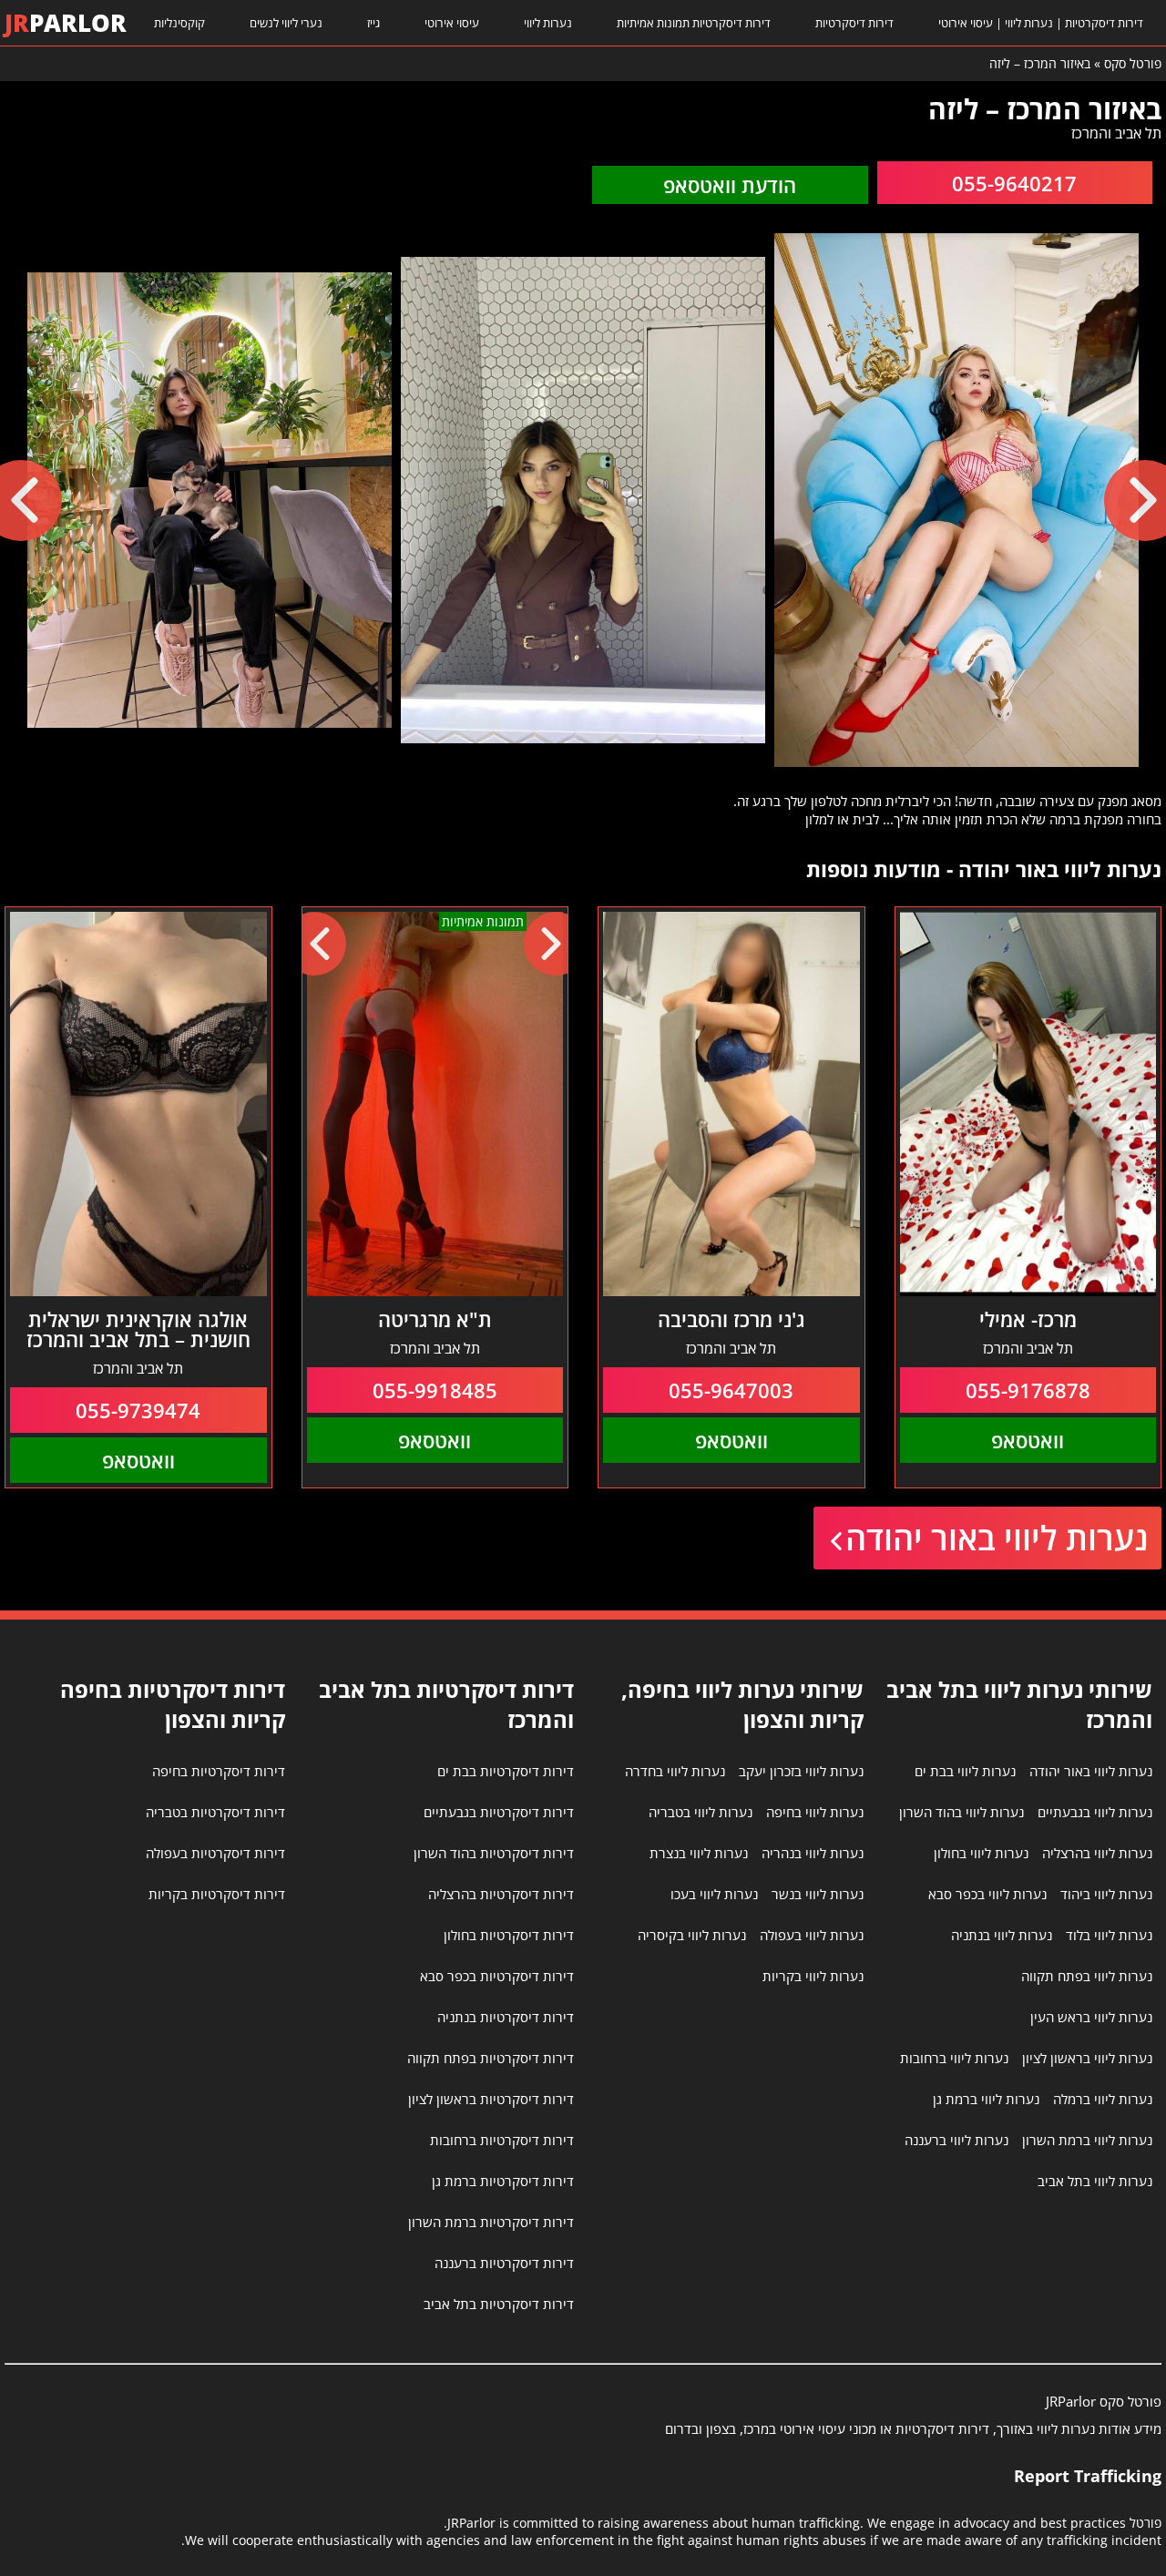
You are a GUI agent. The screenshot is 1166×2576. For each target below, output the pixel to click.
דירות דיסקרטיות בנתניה (506, 2017)
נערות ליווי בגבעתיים (1095, 1812)
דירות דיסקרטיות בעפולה (215, 1853)
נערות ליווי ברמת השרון (1087, 2140)
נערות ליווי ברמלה (1103, 2099)
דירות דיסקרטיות (854, 23)
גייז (373, 23)
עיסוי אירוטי (452, 23)
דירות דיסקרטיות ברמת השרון (491, 2222)
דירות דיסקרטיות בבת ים (506, 1771)
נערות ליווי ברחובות (954, 2058)
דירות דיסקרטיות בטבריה (215, 1812)
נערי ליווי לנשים (286, 23)
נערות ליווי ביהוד (1106, 1894)
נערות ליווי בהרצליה (1097, 1853)
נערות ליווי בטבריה (701, 1812)
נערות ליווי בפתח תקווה (1087, 1976)
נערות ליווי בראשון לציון (1087, 2058)
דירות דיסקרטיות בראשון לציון (491, 2099)
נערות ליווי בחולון (981, 1853)
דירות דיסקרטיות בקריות (217, 1894)
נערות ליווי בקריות (813, 1976)
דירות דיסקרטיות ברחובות (502, 2140)
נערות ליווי (548, 23)
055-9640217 (1014, 183)
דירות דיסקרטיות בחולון (509, 1935)
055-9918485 (435, 1390)
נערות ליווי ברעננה (956, 2140)
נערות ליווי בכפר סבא (987, 1894)
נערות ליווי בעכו (714, 1894)
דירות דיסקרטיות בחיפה (219, 1771)
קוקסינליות (179, 23)
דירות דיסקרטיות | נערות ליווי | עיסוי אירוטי (1041, 23)
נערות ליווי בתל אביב (1095, 2181)
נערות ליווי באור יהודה (997, 1538)
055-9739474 (138, 1410)
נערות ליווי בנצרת (699, 1853)
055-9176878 (1028, 1390)
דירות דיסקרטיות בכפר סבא (497, 1976)
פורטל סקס (1133, 63)
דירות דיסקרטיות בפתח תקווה (491, 2058)
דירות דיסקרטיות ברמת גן (503, 2181)
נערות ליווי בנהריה (813, 1853)
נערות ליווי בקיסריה (692, 1935)
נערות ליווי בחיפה (815, 1812)
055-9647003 (731, 1390)
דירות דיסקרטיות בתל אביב (499, 2304)
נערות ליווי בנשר (818, 1894)
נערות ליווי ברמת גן (986, 2099)
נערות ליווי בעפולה (812, 1935)
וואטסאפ (1028, 1440)
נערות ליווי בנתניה (1002, 1935)
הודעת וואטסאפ (730, 185)
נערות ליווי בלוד (1109, 1935)
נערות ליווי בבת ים (965, 1771)
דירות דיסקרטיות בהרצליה (501, 1894)
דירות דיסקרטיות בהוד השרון (494, 1853)
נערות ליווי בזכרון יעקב (801, 1771)
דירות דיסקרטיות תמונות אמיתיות (694, 23)
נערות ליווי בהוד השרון (961, 1812)
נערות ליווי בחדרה (675, 1771)
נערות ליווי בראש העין (1091, 2017)
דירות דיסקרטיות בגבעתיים (499, 1812)
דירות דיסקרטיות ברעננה (504, 2263)
